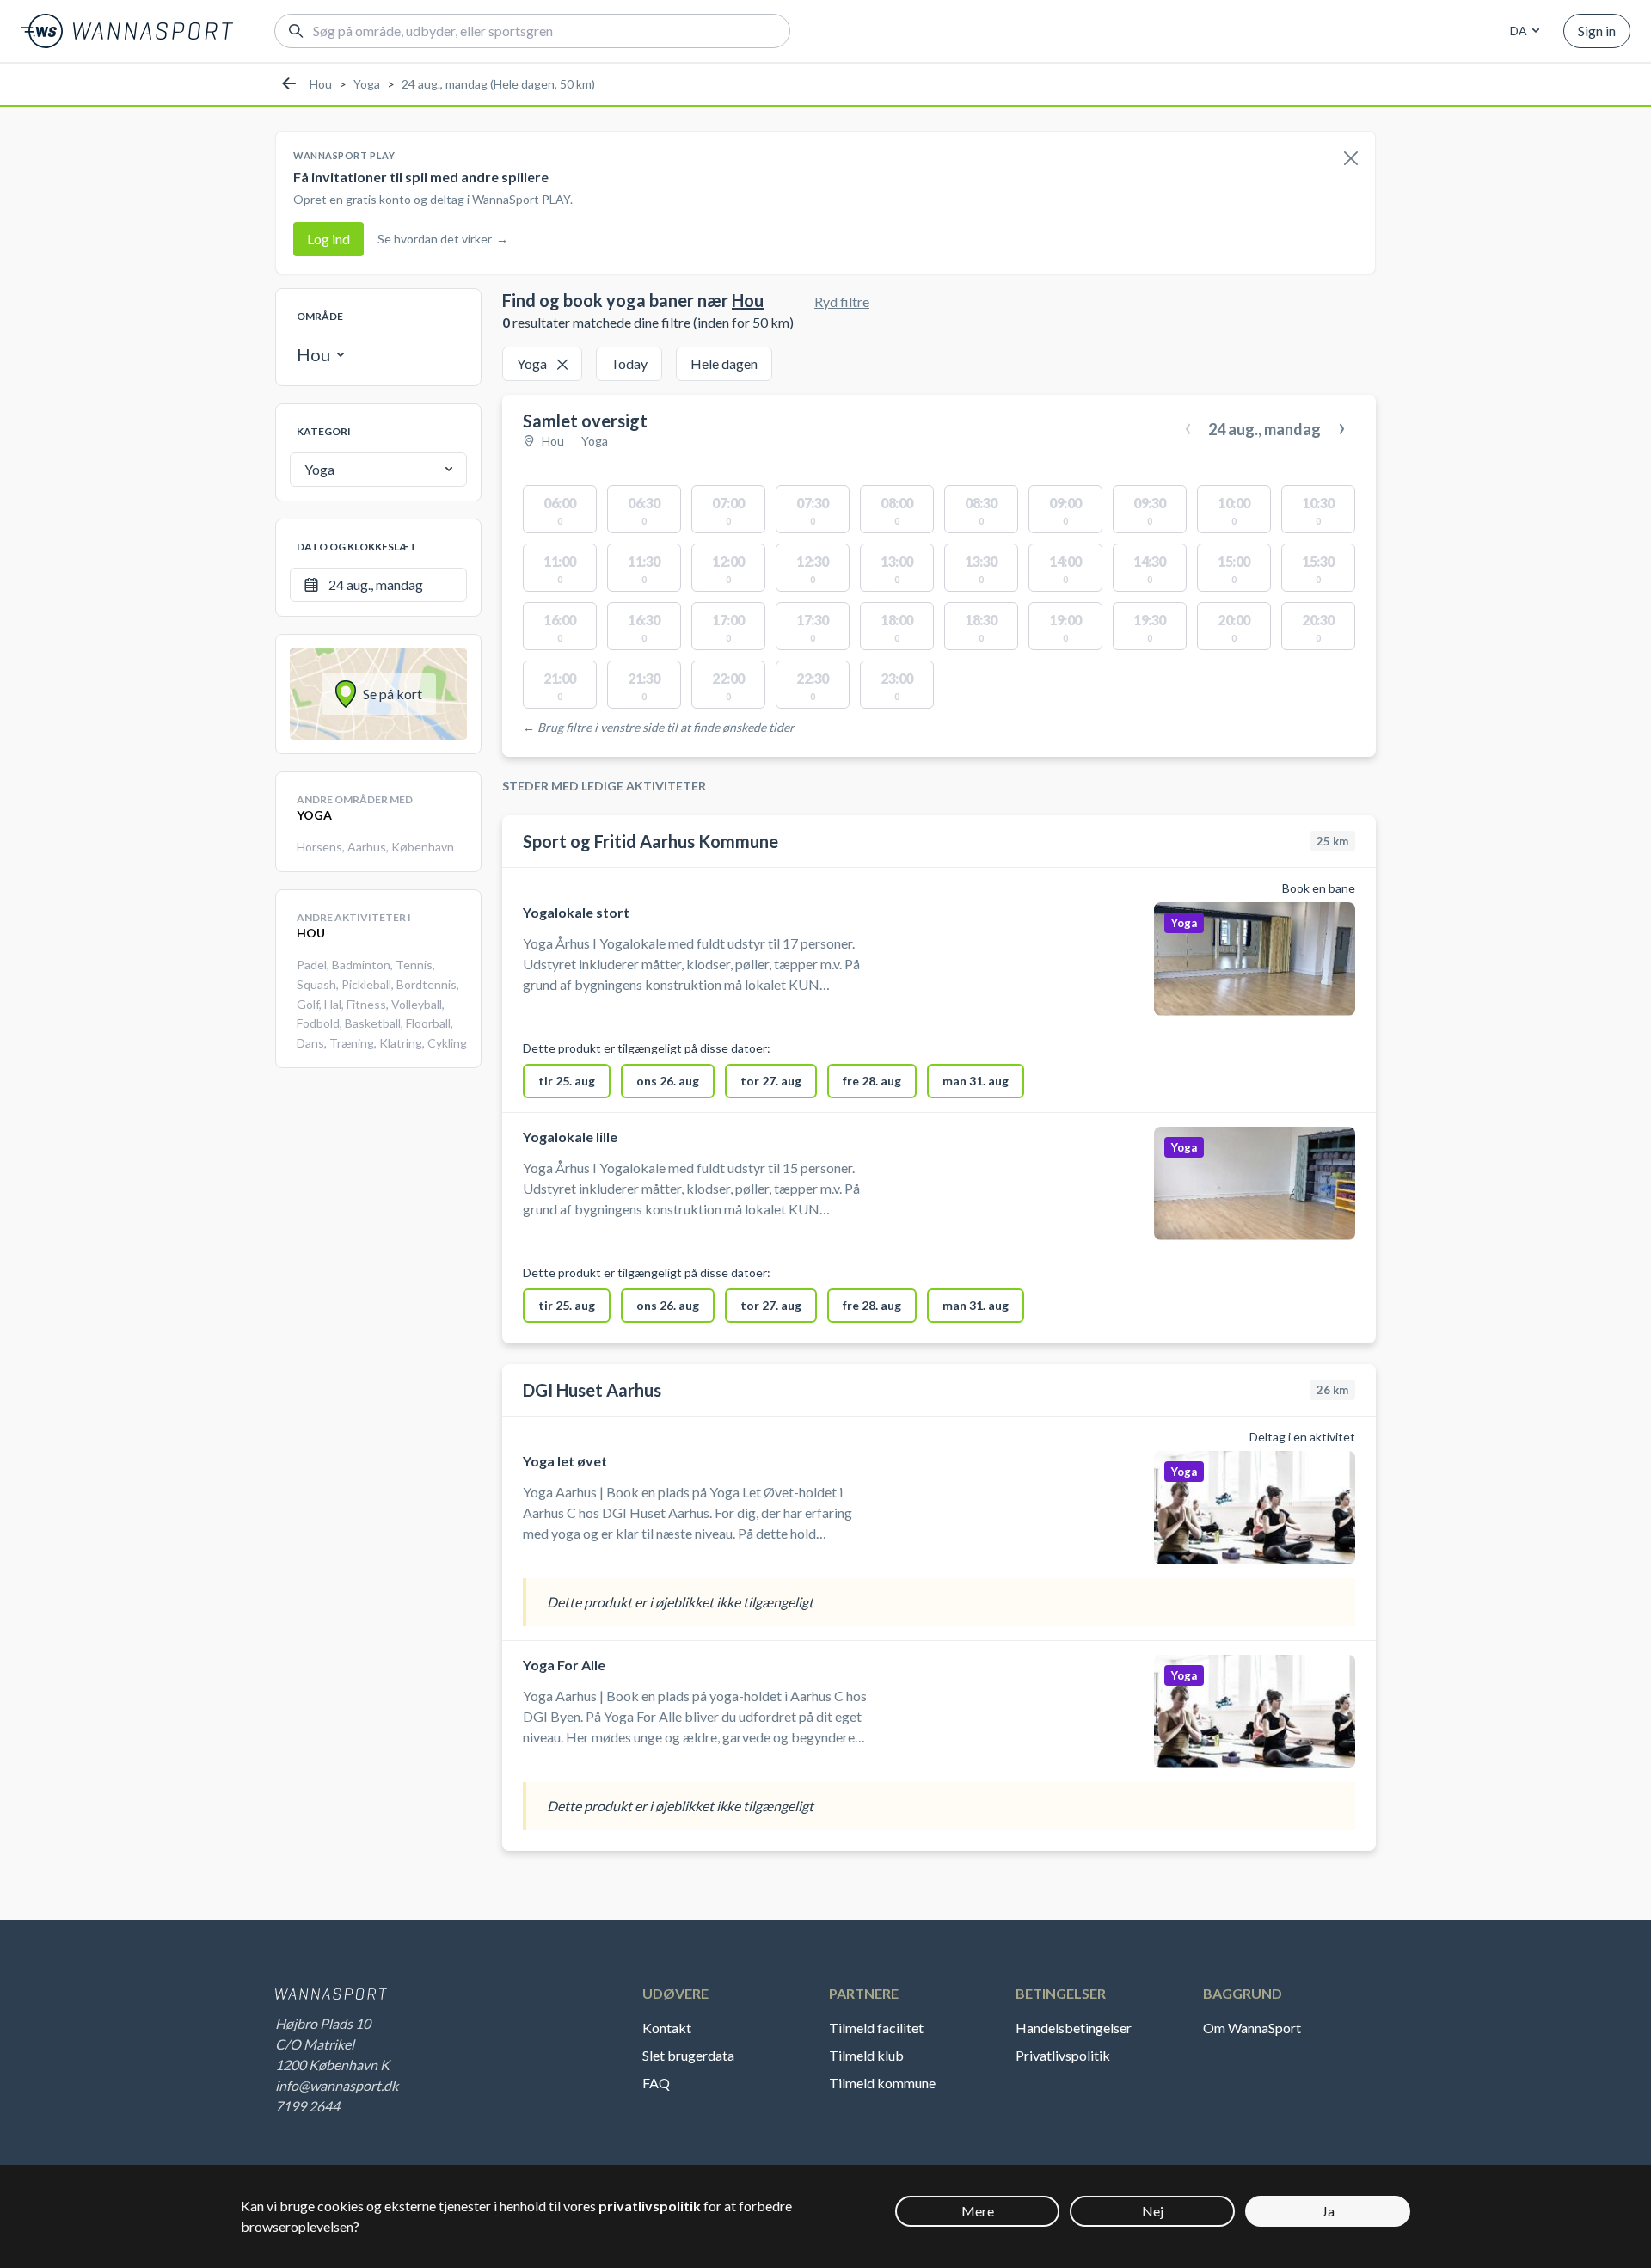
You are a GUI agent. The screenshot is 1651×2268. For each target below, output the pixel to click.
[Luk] (1351, 159)
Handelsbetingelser (1074, 2028)
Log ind (328, 239)
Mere (978, 2211)
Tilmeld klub (866, 2055)
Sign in (1597, 31)
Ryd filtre (842, 301)
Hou (321, 84)
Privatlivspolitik (1063, 2055)
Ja (1328, 2211)
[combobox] (1522, 31)
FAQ (656, 2083)
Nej (1153, 2211)
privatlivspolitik (650, 2206)
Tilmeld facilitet (876, 2028)
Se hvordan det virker (443, 239)
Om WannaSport (1252, 2028)
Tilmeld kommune (882, 2083)
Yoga (367, 84)
